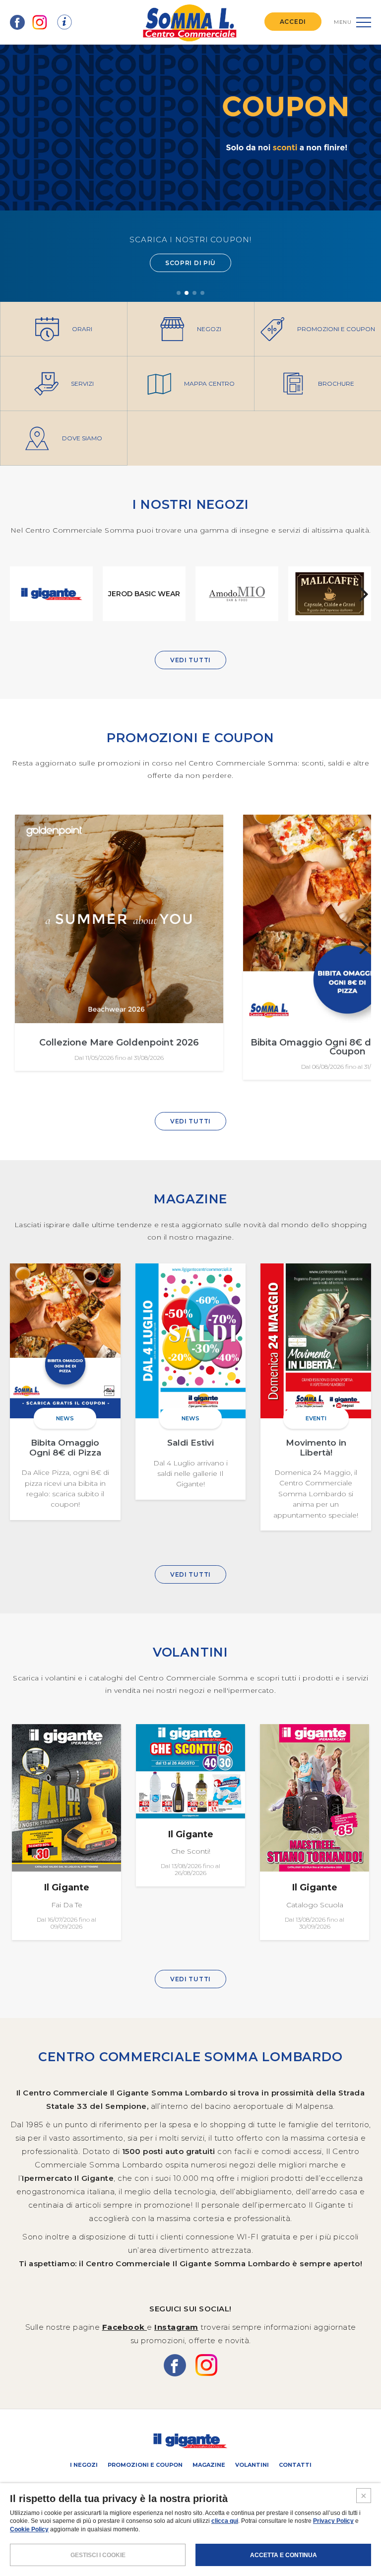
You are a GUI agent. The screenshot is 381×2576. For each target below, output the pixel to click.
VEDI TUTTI (190, 660)
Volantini (252, 2465)
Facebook (125, 2327)
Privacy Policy (333, 2521)
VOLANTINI (190, 1652)
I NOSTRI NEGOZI (191, 504)
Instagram (176, 2327)
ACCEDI (293, 22)
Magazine (209, 2465)
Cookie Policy (29, 2529)
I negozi (84, 2465)
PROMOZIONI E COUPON (190, 738)
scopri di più (190, 263)
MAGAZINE (190, 1199)
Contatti (295, 2465)
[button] (179, 293)
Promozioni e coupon (145, 2465)
